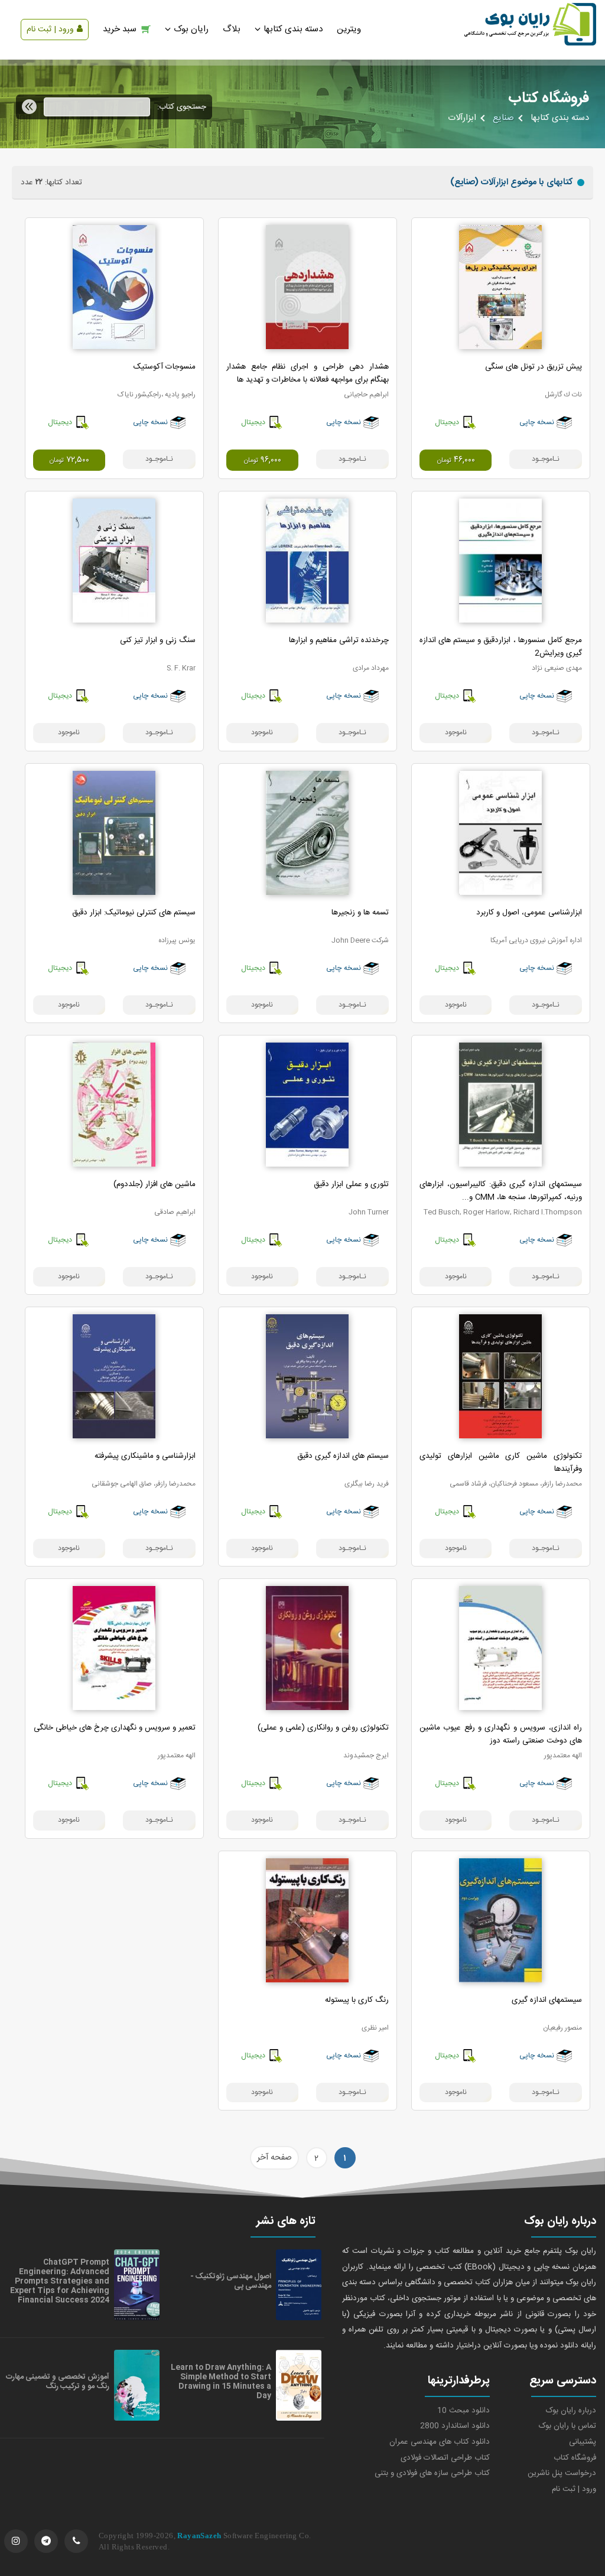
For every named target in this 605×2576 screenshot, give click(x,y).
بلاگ (232, 29)
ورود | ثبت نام (50, 30)
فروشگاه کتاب (575, 2458)
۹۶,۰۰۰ (262, 460)
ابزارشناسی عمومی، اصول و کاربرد (529, 913)
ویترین (349, 29)
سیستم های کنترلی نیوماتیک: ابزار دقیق (134, 913)
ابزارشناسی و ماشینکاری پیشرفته (145, 1456)
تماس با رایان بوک (567, 2426)
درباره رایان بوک (571, 2411)
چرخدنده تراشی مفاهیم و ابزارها (339, 640)
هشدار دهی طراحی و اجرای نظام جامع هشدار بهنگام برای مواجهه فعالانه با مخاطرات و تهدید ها (308, 373)
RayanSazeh (199, 2536)
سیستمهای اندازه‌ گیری (547, 2000)
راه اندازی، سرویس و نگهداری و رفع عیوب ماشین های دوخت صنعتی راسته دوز (501, 1734)
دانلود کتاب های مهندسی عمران (440, 2442)
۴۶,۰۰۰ (456, 460)
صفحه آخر (274, 2158)
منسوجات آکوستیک (165, 367)
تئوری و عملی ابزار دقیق (351, 1184)
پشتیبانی (583, 2442)
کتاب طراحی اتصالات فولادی (445, 2458)
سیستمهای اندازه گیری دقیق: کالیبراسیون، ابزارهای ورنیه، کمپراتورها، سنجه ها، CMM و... (501, 1191)
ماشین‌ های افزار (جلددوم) (154, 1184)
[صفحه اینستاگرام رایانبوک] (16, 2541)
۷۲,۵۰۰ (69, 460)
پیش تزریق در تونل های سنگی (534, 367)
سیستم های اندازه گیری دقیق (343, 1456)
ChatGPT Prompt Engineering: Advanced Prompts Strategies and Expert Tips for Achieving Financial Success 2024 (60, 2281)
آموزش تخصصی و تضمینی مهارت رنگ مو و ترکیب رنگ (58, 2382)
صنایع (503, 118)
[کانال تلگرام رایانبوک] (46, 2541)
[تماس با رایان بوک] (76, 2541)
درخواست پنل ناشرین (562, 2473)
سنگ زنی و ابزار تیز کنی (158, 640)
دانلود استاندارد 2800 (455, 2426)
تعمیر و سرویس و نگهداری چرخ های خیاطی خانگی (115, 1728)
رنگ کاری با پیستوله (357, 2000)
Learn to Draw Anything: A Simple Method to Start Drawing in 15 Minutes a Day (221, 2382)
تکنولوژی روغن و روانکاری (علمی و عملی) (323, 1728)
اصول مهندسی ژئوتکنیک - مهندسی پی (231, 2281)
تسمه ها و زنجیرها (360, 913)
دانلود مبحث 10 (463, 2411)
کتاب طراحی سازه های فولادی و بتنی (432, 2473)
